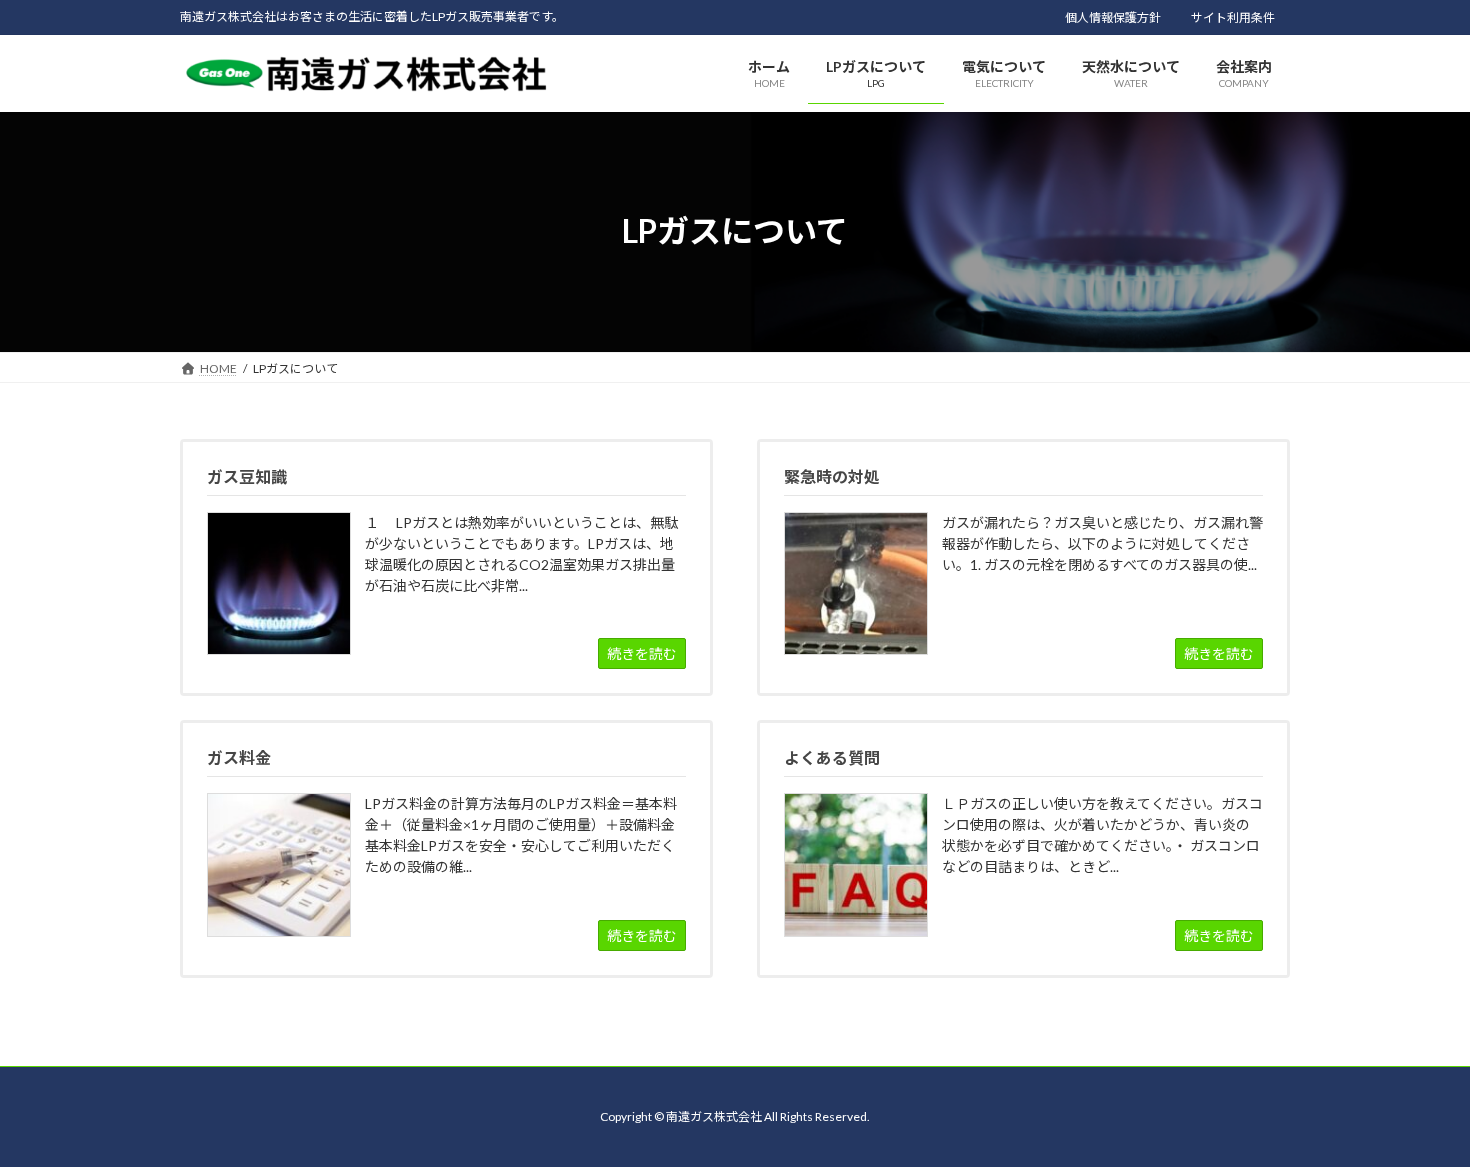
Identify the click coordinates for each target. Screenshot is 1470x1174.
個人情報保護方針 (1113, 17)
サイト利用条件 (1233, 17)
